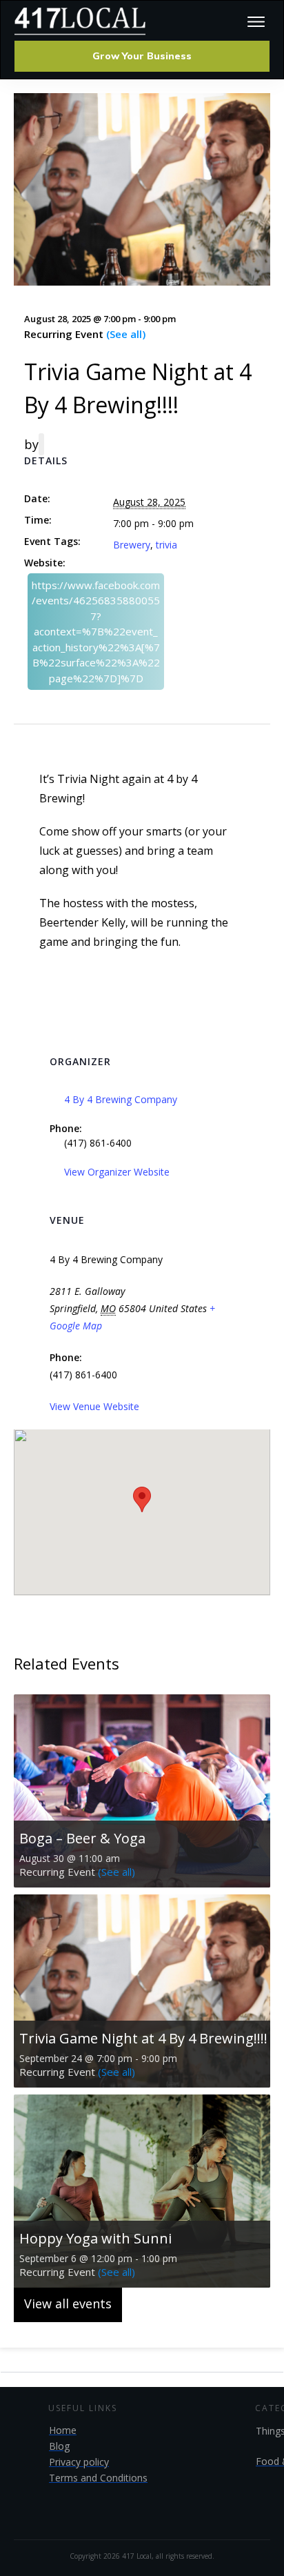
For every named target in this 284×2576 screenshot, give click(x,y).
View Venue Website (94, 1406)
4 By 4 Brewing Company (121, 1099)
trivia (166, 545)
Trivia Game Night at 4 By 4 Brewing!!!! (143, 2038)
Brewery (132, 545)
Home (63, 2430)
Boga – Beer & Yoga (82, 1838)
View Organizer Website (117, 1172)
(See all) (126, 334)
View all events (68, 2303)
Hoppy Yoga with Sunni (95, 2238)
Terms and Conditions (98, 2478)
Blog (59, 2446)
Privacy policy (79, 2462)
